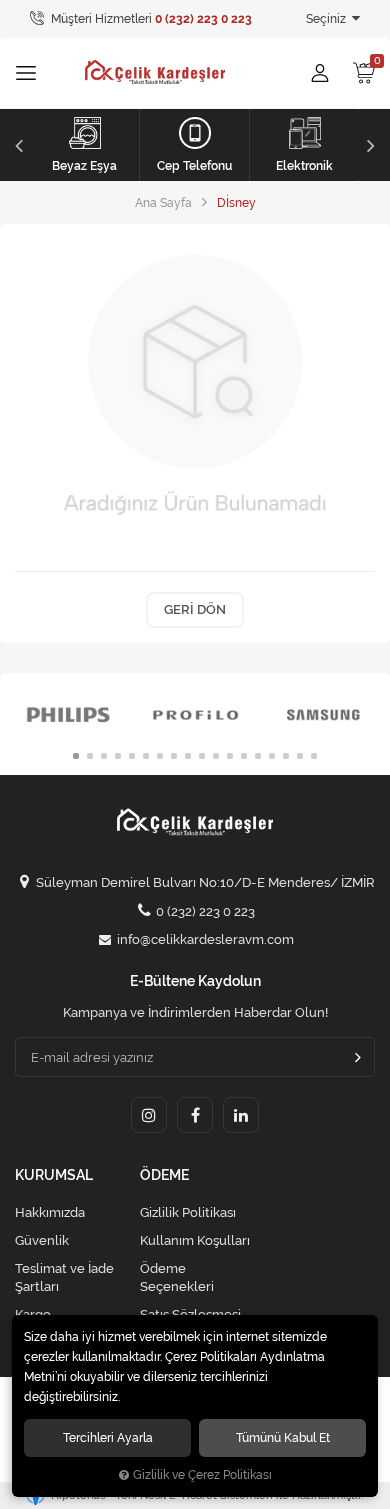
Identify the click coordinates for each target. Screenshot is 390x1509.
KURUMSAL (54, 1175)
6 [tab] (146, 756)
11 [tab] (216, 756)
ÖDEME (164, 1175)
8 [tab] (174, 756)
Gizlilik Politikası (188, 1212)
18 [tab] (314, 756)
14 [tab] (258, 756)
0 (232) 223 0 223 (205, 911)
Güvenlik (42, 1240)
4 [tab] (118, 756)
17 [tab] (300, 756)
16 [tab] (286, 756)
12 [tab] (230, 756)
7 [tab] (160, 756)
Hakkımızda (50, 1212)
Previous (16, 145)
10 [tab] (202, 756)
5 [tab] (132, 756)
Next (373, 145)
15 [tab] (272, 756)
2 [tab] (90, 756)
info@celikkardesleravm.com (205, 939)
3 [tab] (104, 756)
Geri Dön (195, 609)
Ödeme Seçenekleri (177, 1277)
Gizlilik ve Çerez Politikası (202, 1475)
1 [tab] (76, 756)
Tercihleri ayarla (108, 1437)
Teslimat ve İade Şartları (64, 1277)
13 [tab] (244, 756)
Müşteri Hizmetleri (150, 19)
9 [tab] (188, 756)
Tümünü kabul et (283, 1437)
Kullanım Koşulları (195, 1240)
